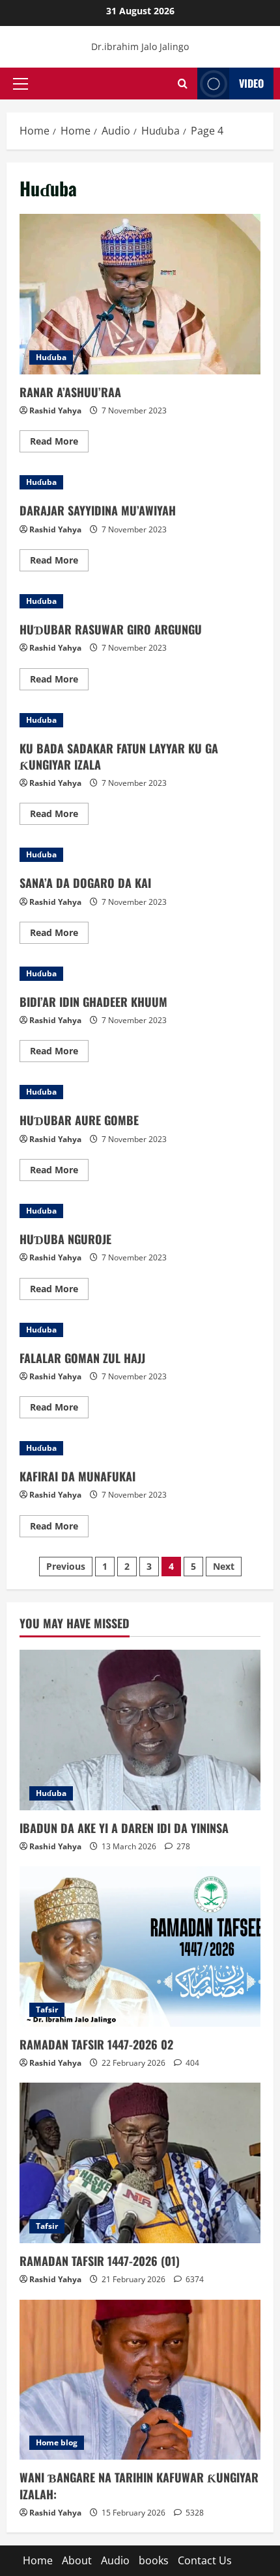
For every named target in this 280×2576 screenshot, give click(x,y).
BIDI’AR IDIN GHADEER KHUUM (93, 1002)
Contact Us (205, 2560)
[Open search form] (183, 84)
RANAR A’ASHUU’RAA (140, 294)
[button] (21, 83)
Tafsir (47, 2010)
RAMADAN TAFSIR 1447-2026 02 (96, 2044)
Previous (66, 1566)
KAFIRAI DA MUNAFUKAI (77, 1476)
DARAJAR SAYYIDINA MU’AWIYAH (98, 510)
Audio (115, 2560)
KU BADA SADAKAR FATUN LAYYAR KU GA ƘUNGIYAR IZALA (119, 756)
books (154, 2560)
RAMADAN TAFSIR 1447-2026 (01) (100, 2261)
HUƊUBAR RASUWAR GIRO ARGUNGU (111, 629)
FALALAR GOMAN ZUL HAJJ (82, 1358)
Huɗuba (51, 357)
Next (224, 1566)
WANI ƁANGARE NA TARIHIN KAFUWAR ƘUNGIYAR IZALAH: (139, 2485)
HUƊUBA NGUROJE (65, 1239)
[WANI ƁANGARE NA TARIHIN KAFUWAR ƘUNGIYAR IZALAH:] (140, 2380)
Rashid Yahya (55, 410)
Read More (59, 443)
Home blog (57, 2442)
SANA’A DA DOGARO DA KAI (85, 883)
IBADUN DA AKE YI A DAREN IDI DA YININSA (124, 1828)
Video (251, 83)
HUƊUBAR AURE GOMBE (79, 1120)
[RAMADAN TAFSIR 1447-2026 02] (140, 1946)
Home (38, 2560)
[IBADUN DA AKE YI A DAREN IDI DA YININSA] (140, 1730)
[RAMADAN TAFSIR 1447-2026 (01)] (140, 2163)
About (77, 2560)
